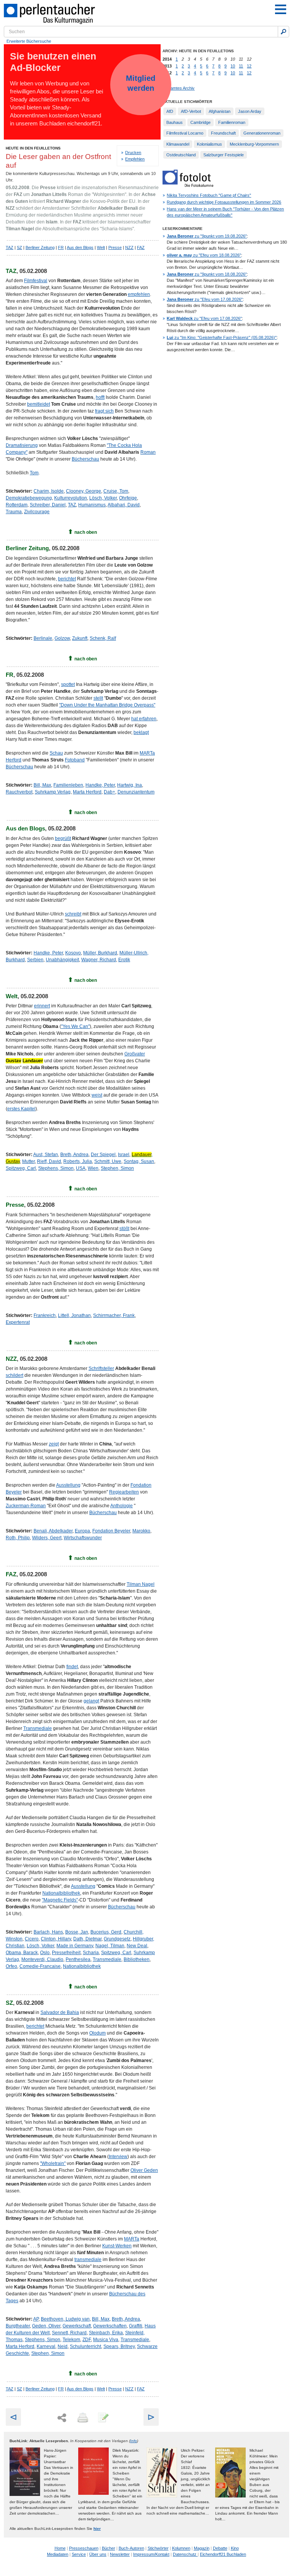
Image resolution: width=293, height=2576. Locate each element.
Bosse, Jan (77, 1932)
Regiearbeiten (124, 1492)
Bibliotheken (137, 1959)
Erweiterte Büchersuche (29, 41)
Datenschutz (185, 2554)
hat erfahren (144, 719)
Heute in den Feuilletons (33, 148)
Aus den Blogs (80, 247)
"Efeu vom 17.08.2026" (205, 299)
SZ (19, 247)
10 (233, 66)
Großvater (135, 1054)
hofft (100, 397)
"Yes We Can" (75, 1026)
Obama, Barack (22, 1953)
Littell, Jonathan (74, 1315)
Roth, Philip (18, 1538)
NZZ (129, 247)
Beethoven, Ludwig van (65, 2319)
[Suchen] (283, 32)
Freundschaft (223, 133)
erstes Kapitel (21, 1109)
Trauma (14, 512)
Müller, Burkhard (100, 953)
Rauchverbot (19, 792)
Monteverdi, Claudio (42, 1959)
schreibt (73, 914)
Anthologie (122, 1506)
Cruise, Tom (116, 491)
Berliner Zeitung (40, 247)
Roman (148, 452)
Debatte (220, 2548)
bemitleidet (39, 404)
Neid (63, 2346)
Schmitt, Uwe (108, 1161)
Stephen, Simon (117, 1168)
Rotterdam (17, 505)
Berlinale (43, 638)
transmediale (88, 2260)
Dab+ (109, 792)
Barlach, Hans (48, 1932)
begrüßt (63, 838)
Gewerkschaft (77, 2326)
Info (134, 2441)
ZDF (87, 2340)
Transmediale (38, 1728)
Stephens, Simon (56, 1168)
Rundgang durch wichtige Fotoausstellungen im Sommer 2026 (224, 202)
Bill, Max (42, 785)
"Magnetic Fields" (60, 1900)
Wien (93, 1168)
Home (60, 2548)
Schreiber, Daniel (48, 505)
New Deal (137, 1946)
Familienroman (232, 122)
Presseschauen (84, 2548)
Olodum (97, 2033)
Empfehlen (135, 159)
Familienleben (68, 785)
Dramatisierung (22, 445)
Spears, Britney (119, 2346)
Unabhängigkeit (62, 960)
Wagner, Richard (99, 960)
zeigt (54, 1444)
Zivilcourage (37, 512)
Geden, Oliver (46, 2326)
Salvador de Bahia (60, 2012)
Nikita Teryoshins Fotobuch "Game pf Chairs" (209, 195)
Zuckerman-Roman (26, 1506)
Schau (56, 753)
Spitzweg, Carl (21, 1168)
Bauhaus (175, 122)
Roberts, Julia (78, 1161)
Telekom (71, 2340)
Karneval (46, 2346)
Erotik (124, 960)
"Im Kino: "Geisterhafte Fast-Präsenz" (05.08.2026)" (222, 337)
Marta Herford (87, 792)
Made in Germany (75, 1946)
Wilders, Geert (47, 1538)
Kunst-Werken (117, 2246)
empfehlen (139, 294)
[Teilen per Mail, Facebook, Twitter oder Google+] (62, 2418)
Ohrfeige (128, 498)
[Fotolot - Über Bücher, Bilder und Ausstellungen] (188, 185)
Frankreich (45, 1315)
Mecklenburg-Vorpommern (254, 144)
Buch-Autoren (131, 2548)
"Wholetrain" (53, 2163)
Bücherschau (85, 459)
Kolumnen (181, 2548)
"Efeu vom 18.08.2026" (204, 255)
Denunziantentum (136, 792)
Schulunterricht (85, 2346)
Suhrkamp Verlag (53, 792)
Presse (115, 247)
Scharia (91, 1953)
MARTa (132, 2239)
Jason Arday (250, 111)
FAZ (141, 247)
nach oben (86, 532)
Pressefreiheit (66, 1953)
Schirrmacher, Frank (114, 1315)
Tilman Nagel (141, 1584)
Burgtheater (18, 2326)
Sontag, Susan (139, 1161)
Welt (101, 247)
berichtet (67, 579)
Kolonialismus (209, 144)
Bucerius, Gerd (106, 1932)
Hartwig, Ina (130, 785)
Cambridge (200, 122)
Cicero (32, 1939)
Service (79, 2554)
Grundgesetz (117, 1939)
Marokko (141, 1531)
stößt (124, 1229)
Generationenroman (262, 133)
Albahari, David (124, 505)
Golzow (62, 638)
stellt (98, 698)
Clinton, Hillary (56, 1939)
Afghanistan (220, 111)
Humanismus (92, 505)
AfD (170, 111)
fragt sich (104, 411)
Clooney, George (84, 491)
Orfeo (11, 1966)
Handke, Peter (100, 785)
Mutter (28, 1161)
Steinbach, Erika (106, 2333)
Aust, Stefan (46, 1155)
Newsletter (120, 2554)
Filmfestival (36, 281)
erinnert (42, 1006)
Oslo (45, 1953)
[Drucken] (82, 2418)
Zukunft (80, 638)
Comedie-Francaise (40, 1966)
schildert (14, 1375)
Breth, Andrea (74, 1155)
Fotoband (75, 760)
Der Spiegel (103, 1155)
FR (61, 247)
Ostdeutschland (181, 155)
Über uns (98, 2554)
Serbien (35, 960)
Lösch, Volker (103, 498)
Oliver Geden (144, 2170)
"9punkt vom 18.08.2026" (207, 274)
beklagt (141, 732)
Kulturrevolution (71, 498)
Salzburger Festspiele (224, 155)
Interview (118, 2157)
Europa (82, 1531)
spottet (68, 684)
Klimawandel (178, 144)
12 (249, 66)
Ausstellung (68, 1485)
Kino (235, 2548)
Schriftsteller (101, 1368)
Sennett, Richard (69, 2333)
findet (72, 1667)
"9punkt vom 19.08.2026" (207, 236)
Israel (124, 1155)
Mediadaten (58, 2554)
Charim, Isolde (49, 491)
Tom (34, 473)
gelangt (91, 1701)
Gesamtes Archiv (179, 88)
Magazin (202, 2548)
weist (97, 1095)
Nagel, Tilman (110, 1946)
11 (241, 66)
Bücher (109, 2548)
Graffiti (136, 2326)
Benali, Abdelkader (53, 1531)
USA (81, 1168)
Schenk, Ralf (103, 638)
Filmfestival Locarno (185, 133)
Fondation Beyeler (111, 1531)
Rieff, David (49, 1161)
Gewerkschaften (110, 2326)
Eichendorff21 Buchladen (223, 2554)
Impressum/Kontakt (151, 2554)
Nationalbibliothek (61, 1893)
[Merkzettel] (103, 2418)
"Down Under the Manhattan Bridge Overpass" (107, 705)
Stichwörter (158, 2548)
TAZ (10, 247)
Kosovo (73, 953)
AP (36, 2319)
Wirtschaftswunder (83, 1538)
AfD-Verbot (191, 111)
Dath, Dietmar (87, 1939)
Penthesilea (78, 1959)
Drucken (133, 153)
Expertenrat (18, 1322)
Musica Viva (106, 2340)
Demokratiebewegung (29, 498)
